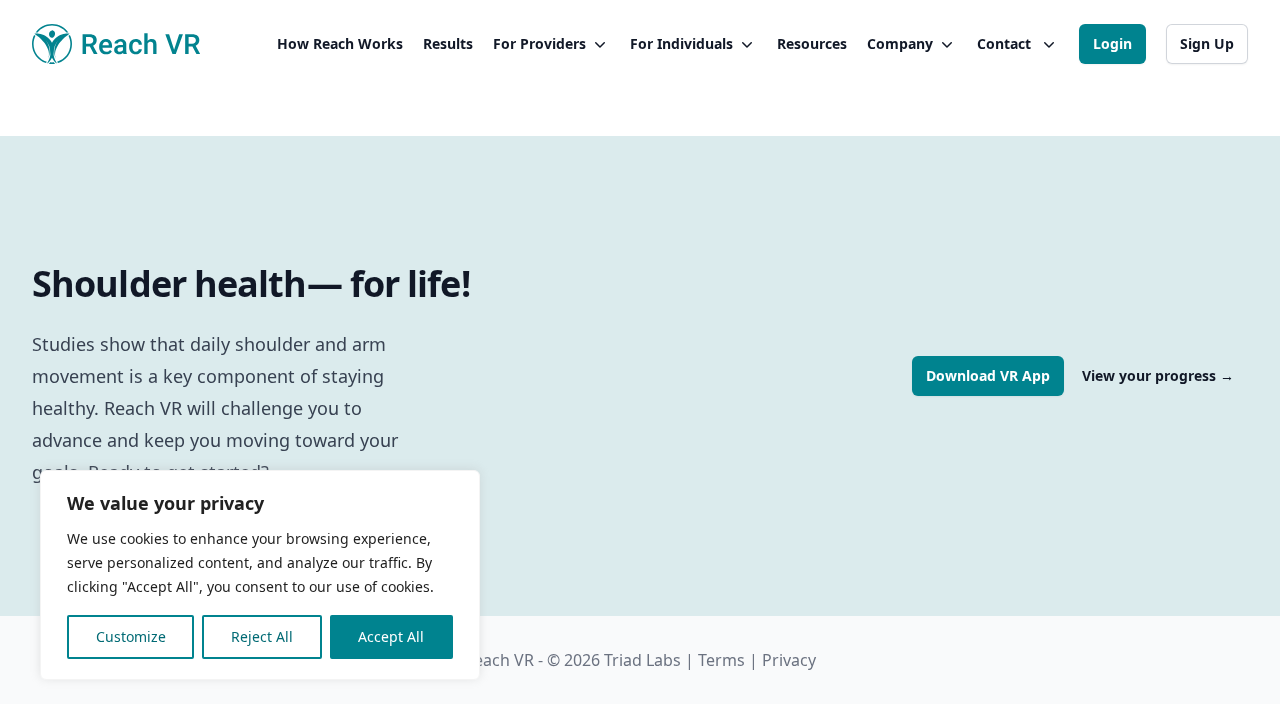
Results (448, 43)
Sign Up (1207, 43)
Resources (812, 43)
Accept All (391, 636)
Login (1112, 43)
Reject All (262, 636)
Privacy (789, 660)
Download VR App (988, 375)
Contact (1004, 43)
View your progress (1158, 375)
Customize (131, 636)
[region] (260, 575)
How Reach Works (340, 43)
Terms (721, 660)
